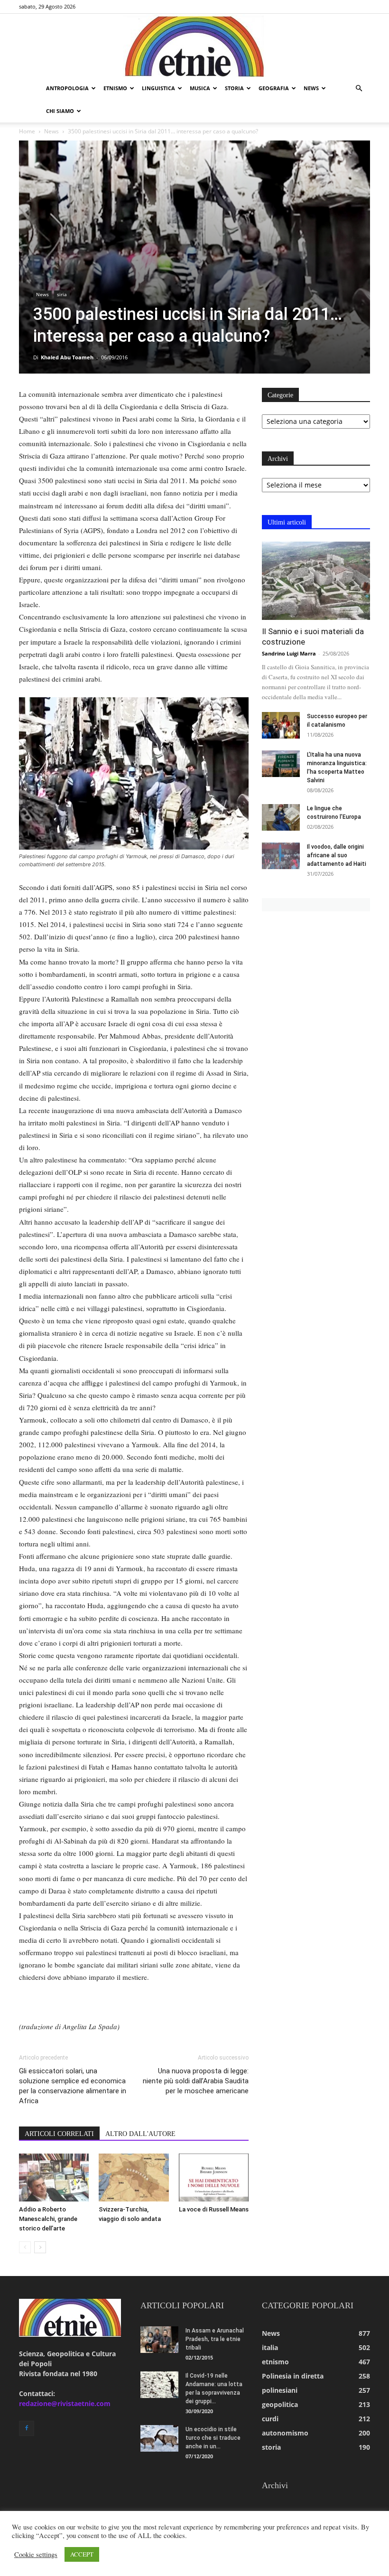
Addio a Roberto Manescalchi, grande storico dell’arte (48, 2219)
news (311, 88)
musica (200, 88)
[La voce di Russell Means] (214, 2178)
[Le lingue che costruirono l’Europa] (281, 817)
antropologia (67, 88)
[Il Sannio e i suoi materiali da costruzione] (316, 581)
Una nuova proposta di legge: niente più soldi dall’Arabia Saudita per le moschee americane (196, 2081)
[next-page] (40, 2247)
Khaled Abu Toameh (67, 357)
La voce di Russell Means (214, 2209)
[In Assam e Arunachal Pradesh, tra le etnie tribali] (159, 2340)
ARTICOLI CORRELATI (59, 2134)
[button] (359, 89)
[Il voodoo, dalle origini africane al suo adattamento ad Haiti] (281, 856)
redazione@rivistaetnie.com (65, 2403)
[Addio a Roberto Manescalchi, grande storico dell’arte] (54, 2178)
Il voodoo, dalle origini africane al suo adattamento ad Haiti (337, 855)
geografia (274, 88)
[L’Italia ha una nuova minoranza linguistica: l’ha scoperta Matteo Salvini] (281, 764)
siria (62, 294)
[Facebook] (27, 2428)
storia (234, 88)
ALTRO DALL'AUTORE (140, 2134)
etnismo (115, 88)
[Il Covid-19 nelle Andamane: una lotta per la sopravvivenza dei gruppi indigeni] (159, 2385)
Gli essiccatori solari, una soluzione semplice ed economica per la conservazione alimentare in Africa (73, 2086)
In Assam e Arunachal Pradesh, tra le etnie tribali (215, 2339)
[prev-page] (25, 2247)
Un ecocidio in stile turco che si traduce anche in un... (213, 2438)
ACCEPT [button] (82, 2554)
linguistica (158, 88)
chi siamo (60, 111)
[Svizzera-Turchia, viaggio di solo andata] (134, 2178)
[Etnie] (194, 46)
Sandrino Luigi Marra (289, 653)
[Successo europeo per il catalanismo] (281, 725)
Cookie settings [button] (36, 2555)
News (51, 131)
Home (27, 131)
